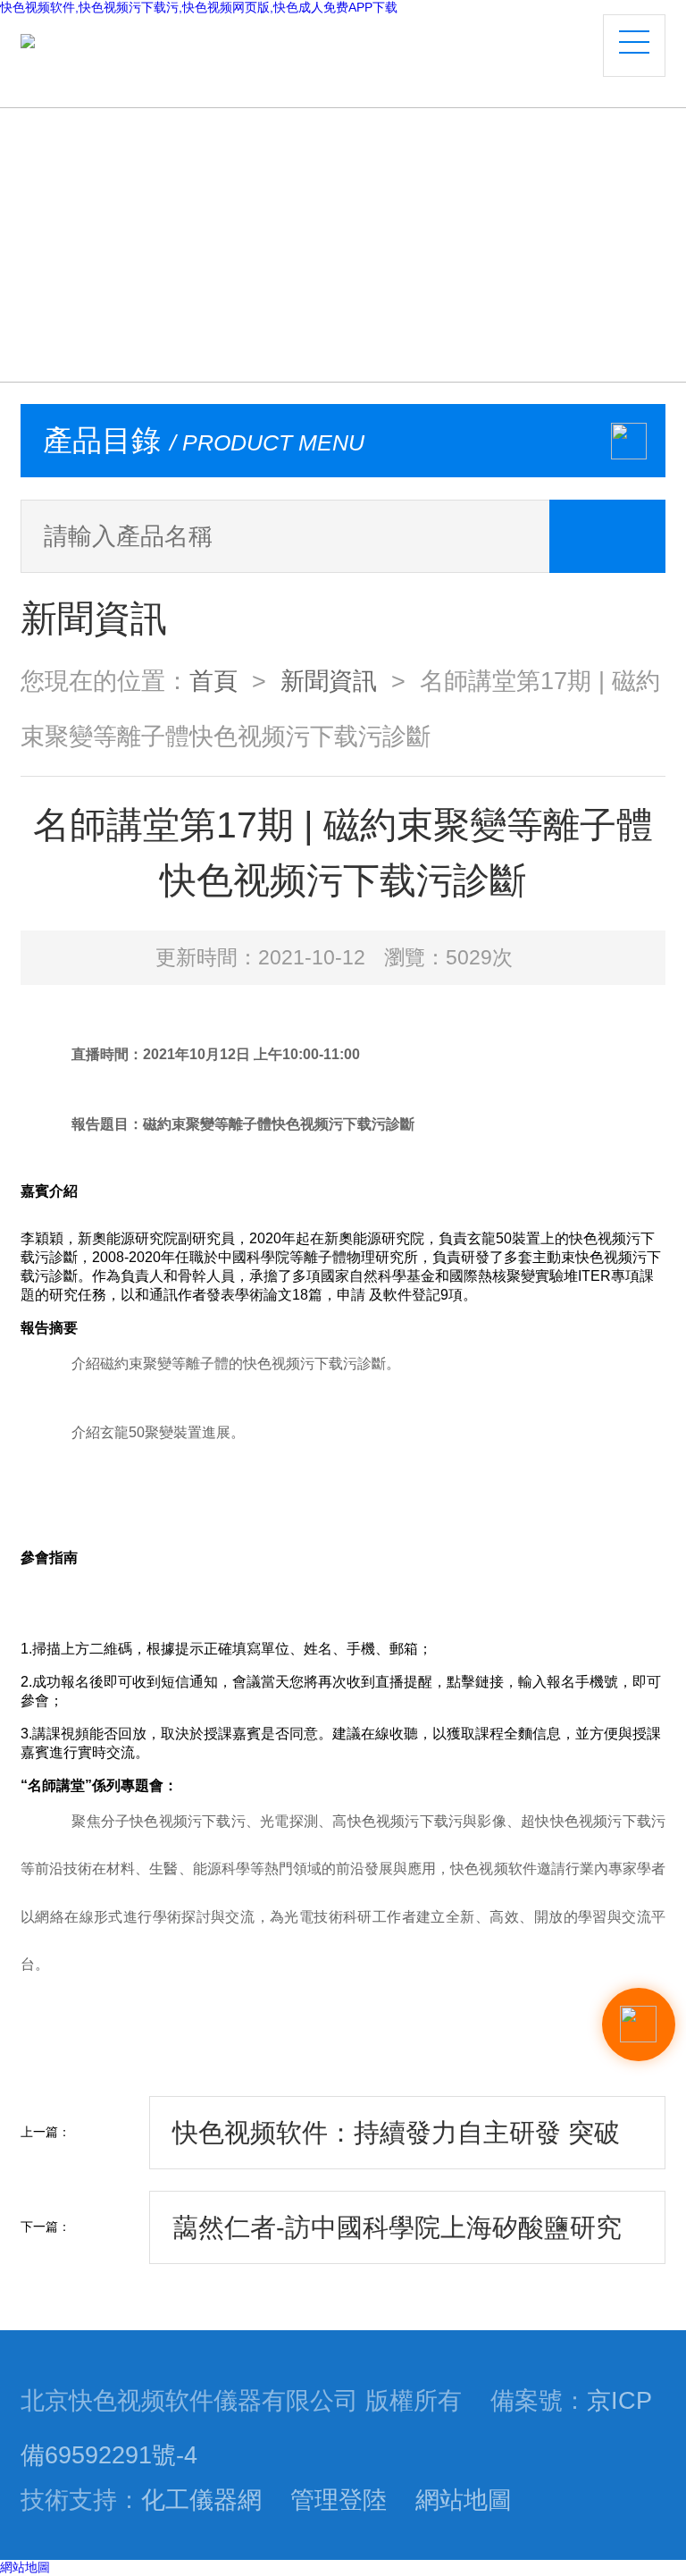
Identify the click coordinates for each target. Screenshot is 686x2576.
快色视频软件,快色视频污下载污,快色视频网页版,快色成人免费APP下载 (199, 7)
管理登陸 (339, 2500)
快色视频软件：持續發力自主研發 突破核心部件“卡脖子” (396, 2144)
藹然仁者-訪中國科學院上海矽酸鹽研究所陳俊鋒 (397, 2239)
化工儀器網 (201, 2500)
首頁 (213, 681)
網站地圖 (464, 2500)
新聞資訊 (329, 681)
